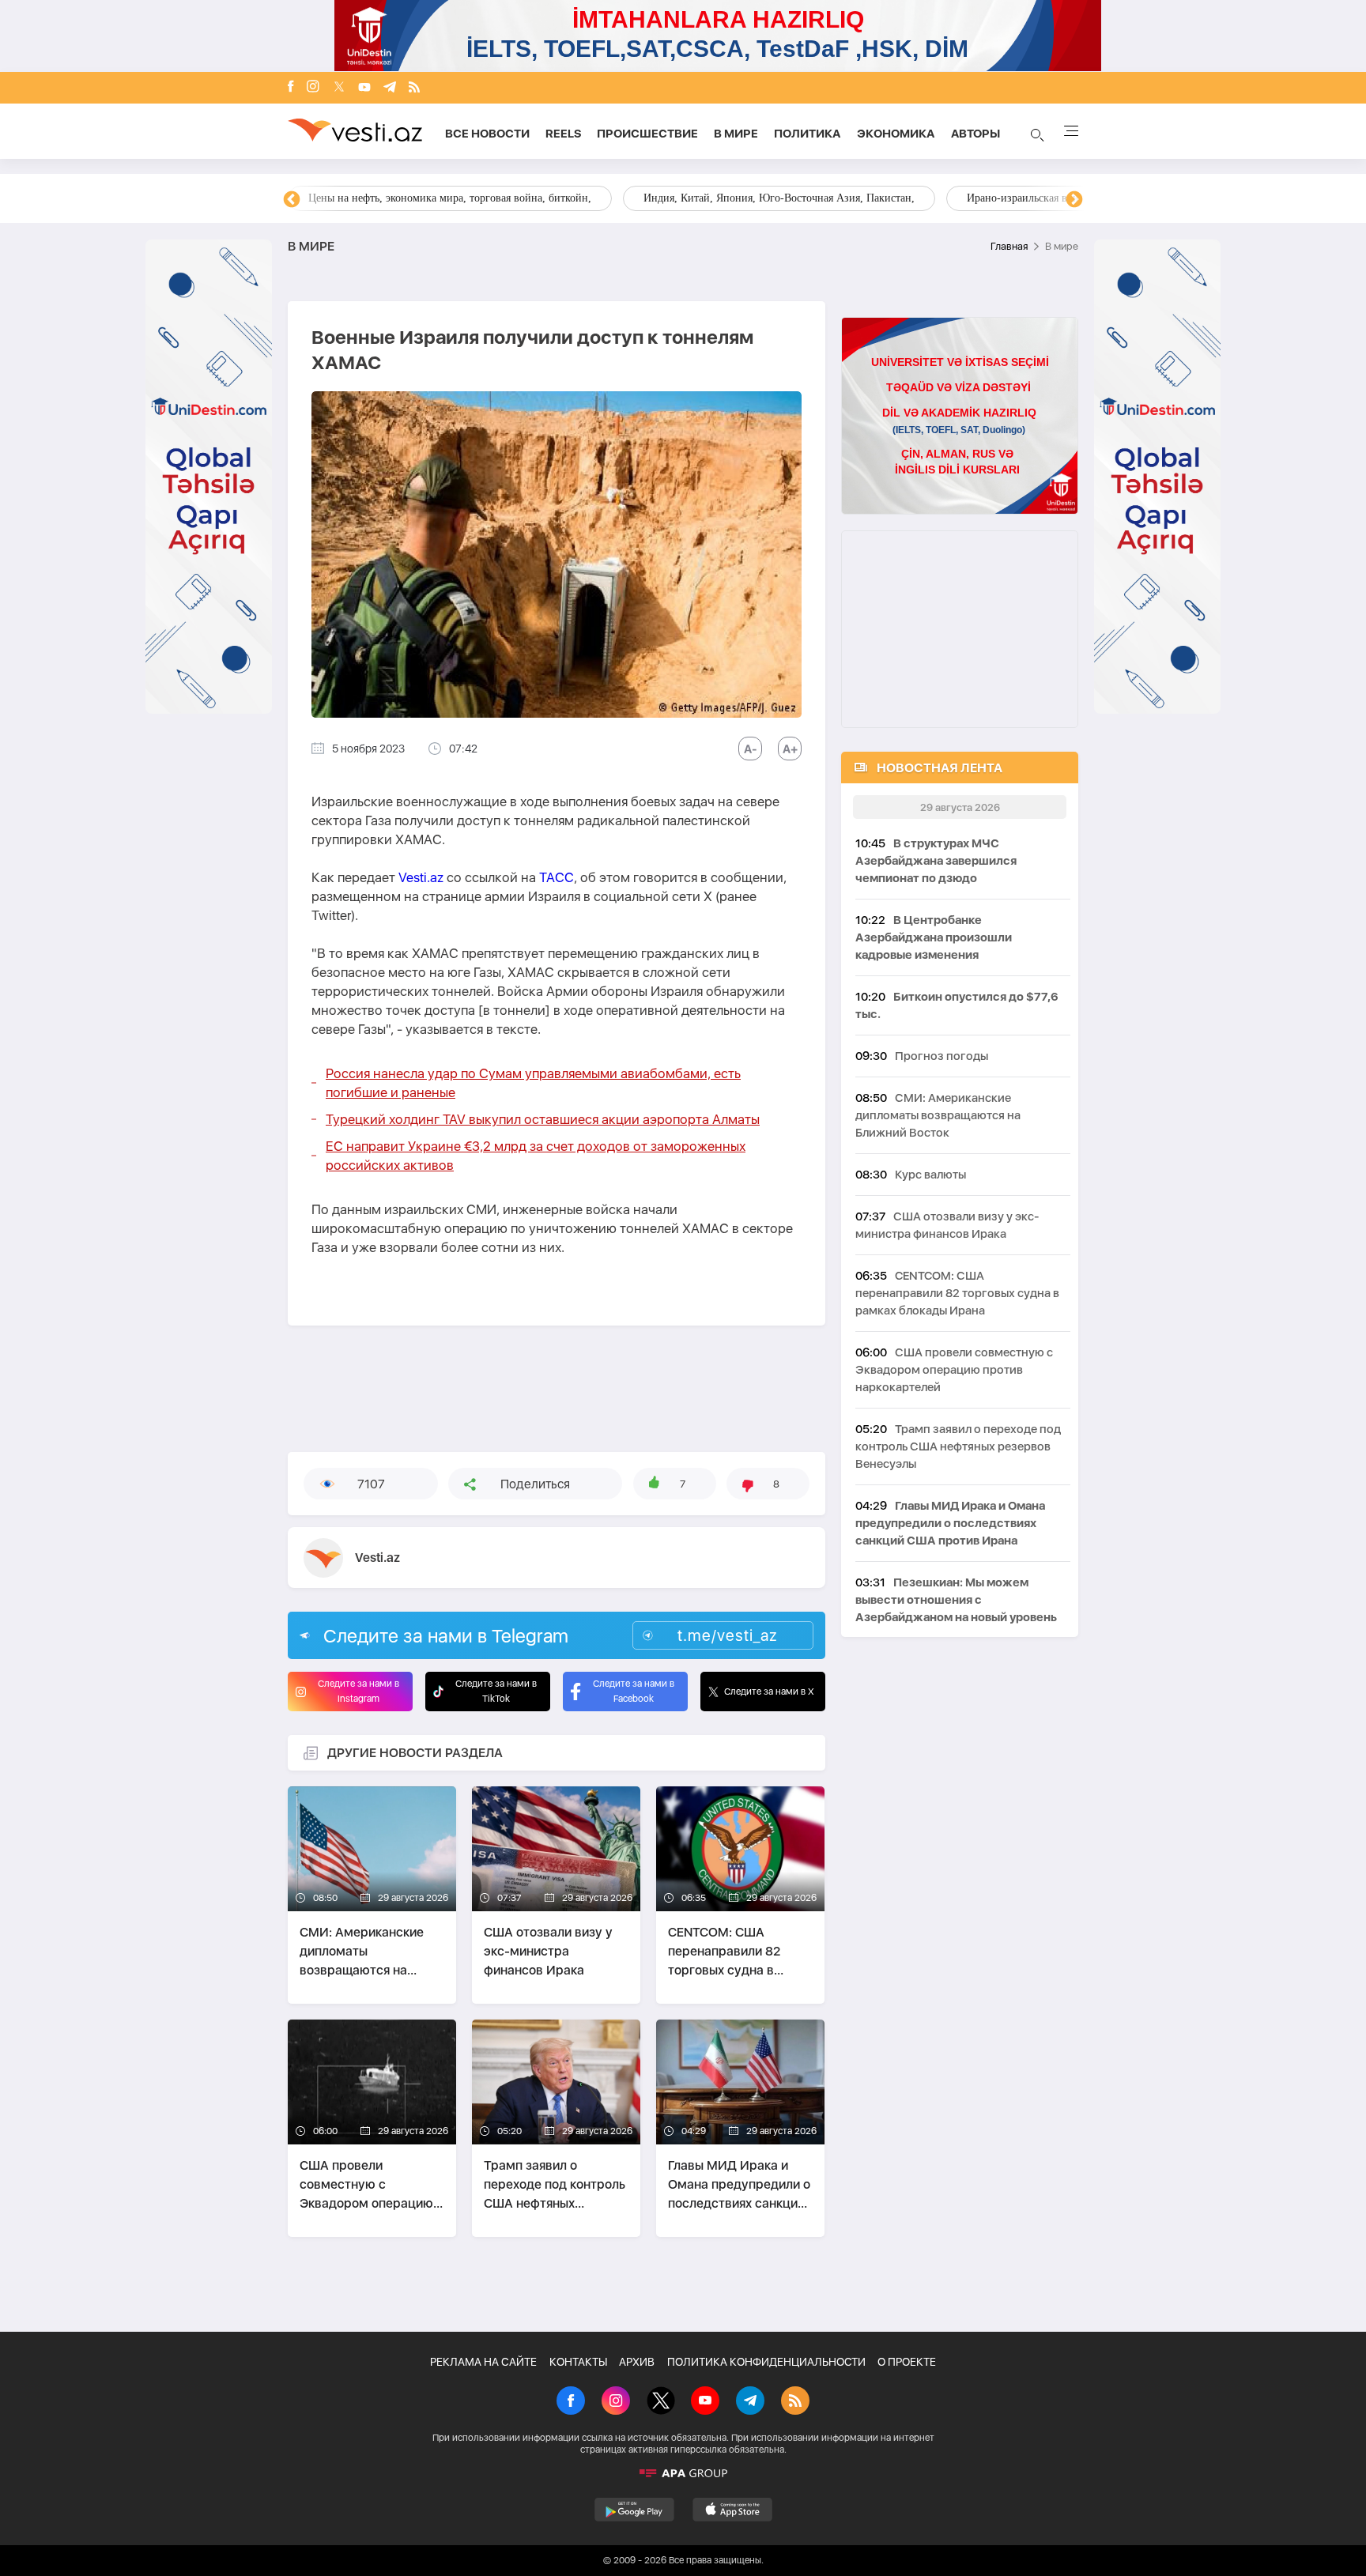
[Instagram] (313, 88)
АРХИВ (637, 2362)
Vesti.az (421, 877)
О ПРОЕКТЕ (907, 2362)
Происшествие (647, 134)
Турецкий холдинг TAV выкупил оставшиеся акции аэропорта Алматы (543, 1119)
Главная (1009, 246)
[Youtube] (364, 88)
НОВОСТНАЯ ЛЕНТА (940, 768)
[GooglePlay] (634, 2510)
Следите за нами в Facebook (634, 1691)
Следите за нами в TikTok (496, 1691)
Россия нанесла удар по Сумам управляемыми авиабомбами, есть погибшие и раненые (533, 1083)
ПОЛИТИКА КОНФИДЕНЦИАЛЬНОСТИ (766, 2362)
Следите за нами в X (769, 1692)
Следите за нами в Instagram (358, 1691)
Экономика (896, 134)
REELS (563, 134)
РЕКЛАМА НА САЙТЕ (483, 2362)
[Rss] (414, 88)
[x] (339, 88)
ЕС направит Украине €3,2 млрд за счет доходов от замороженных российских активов (536, 1156)
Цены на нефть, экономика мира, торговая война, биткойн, (450, 198)
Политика (808, 134)
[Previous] (292, 200)
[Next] (1074, 200)
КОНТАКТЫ (578, 2362)
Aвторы (975, 134)
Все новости (487, 134)
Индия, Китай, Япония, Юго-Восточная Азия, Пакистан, (779, 198)
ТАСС (557, 877)
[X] (661, 2402)
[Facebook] (291, 88)
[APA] (683, 2473)
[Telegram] (390, 88)
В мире (736, 134)
